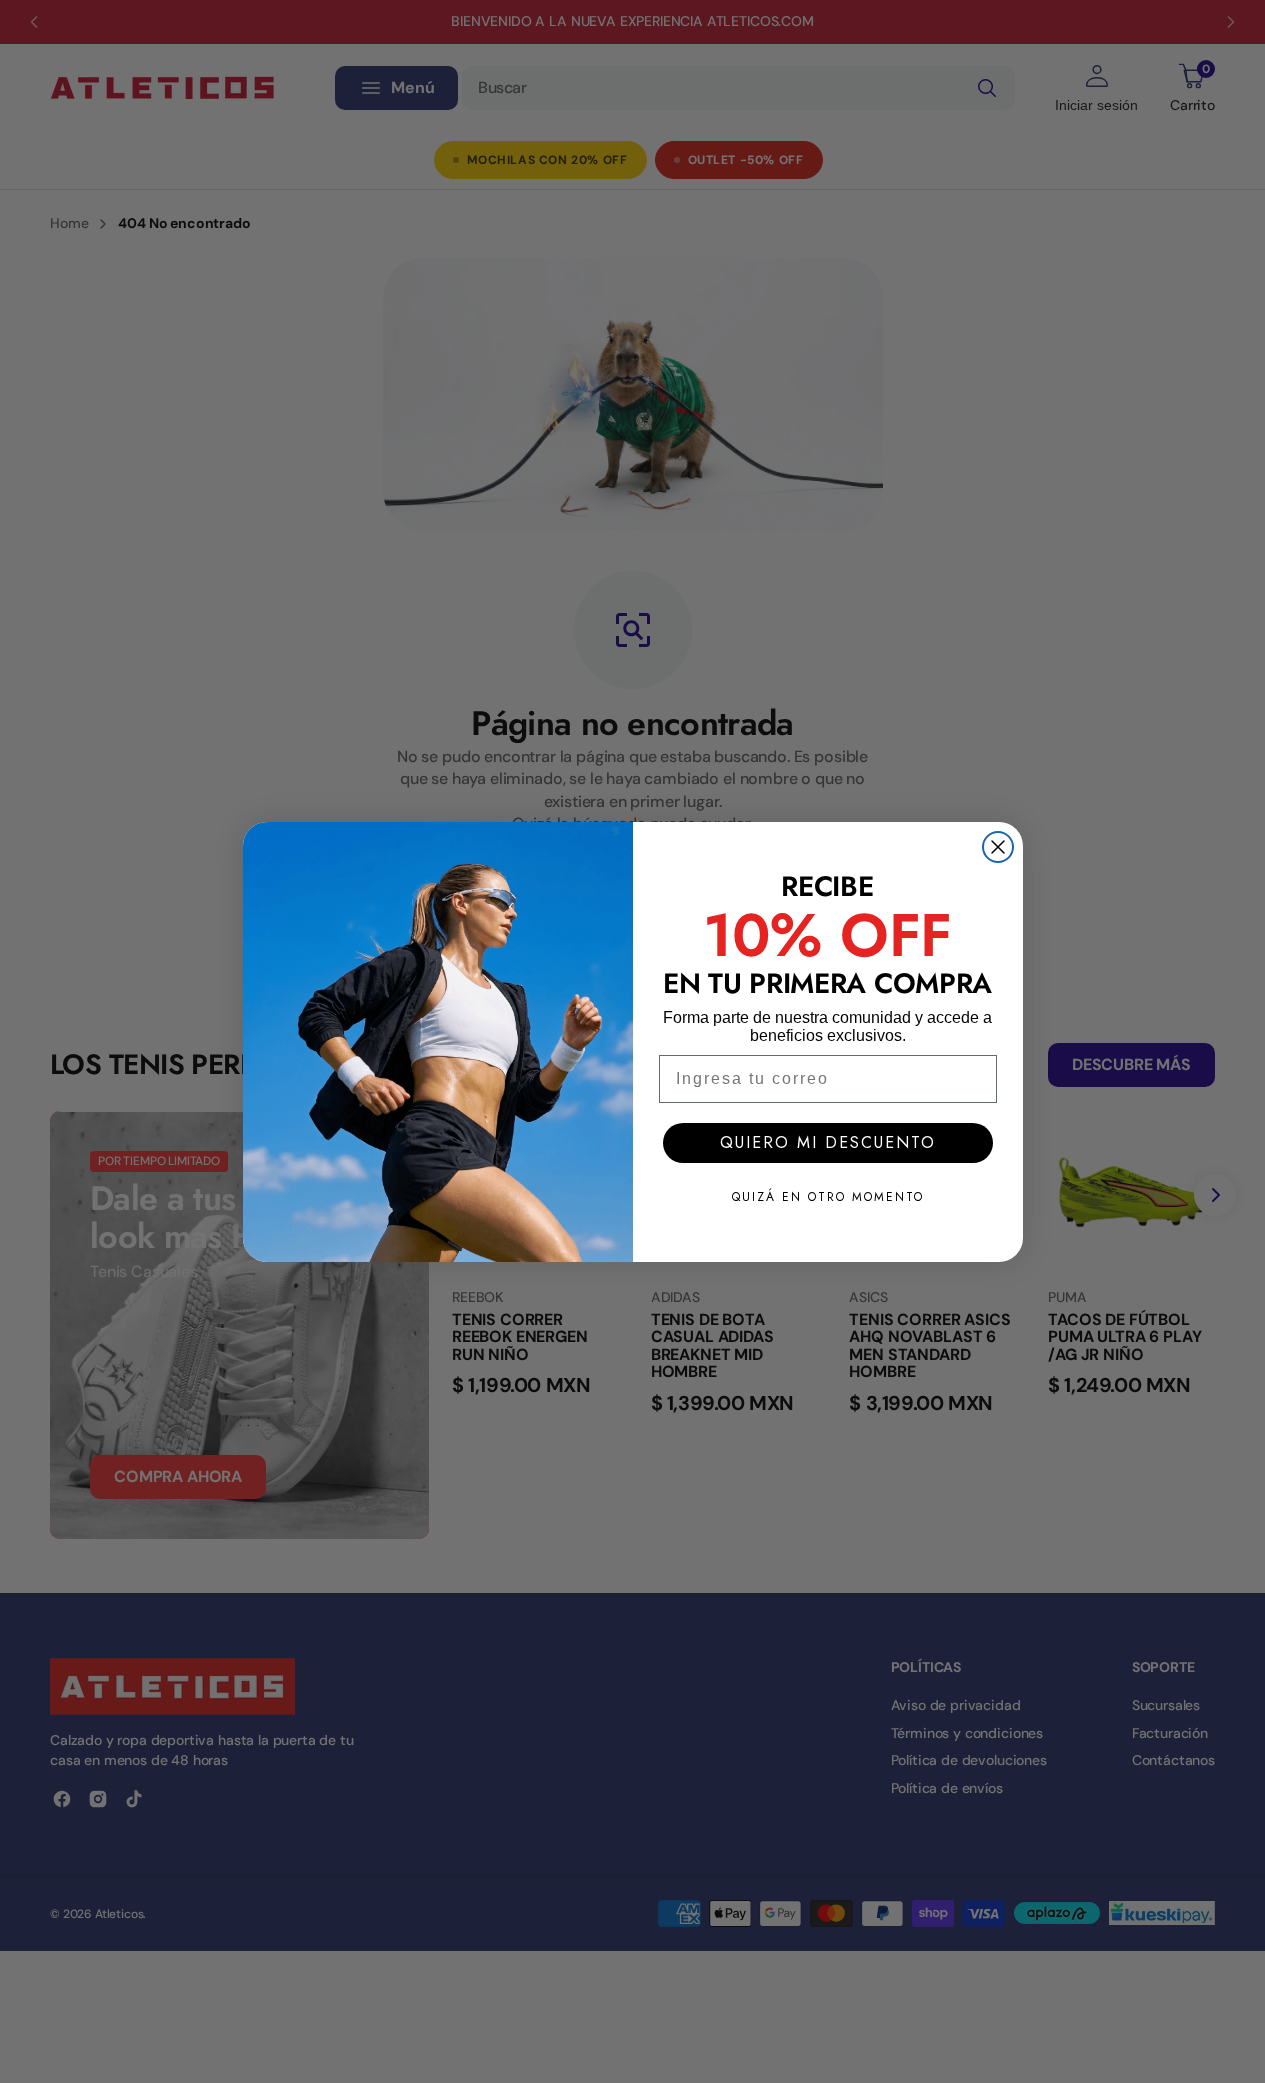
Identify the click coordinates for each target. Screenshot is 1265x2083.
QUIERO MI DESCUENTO (828, 1142)
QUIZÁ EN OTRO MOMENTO (828, 1197)
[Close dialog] (998, 847)
